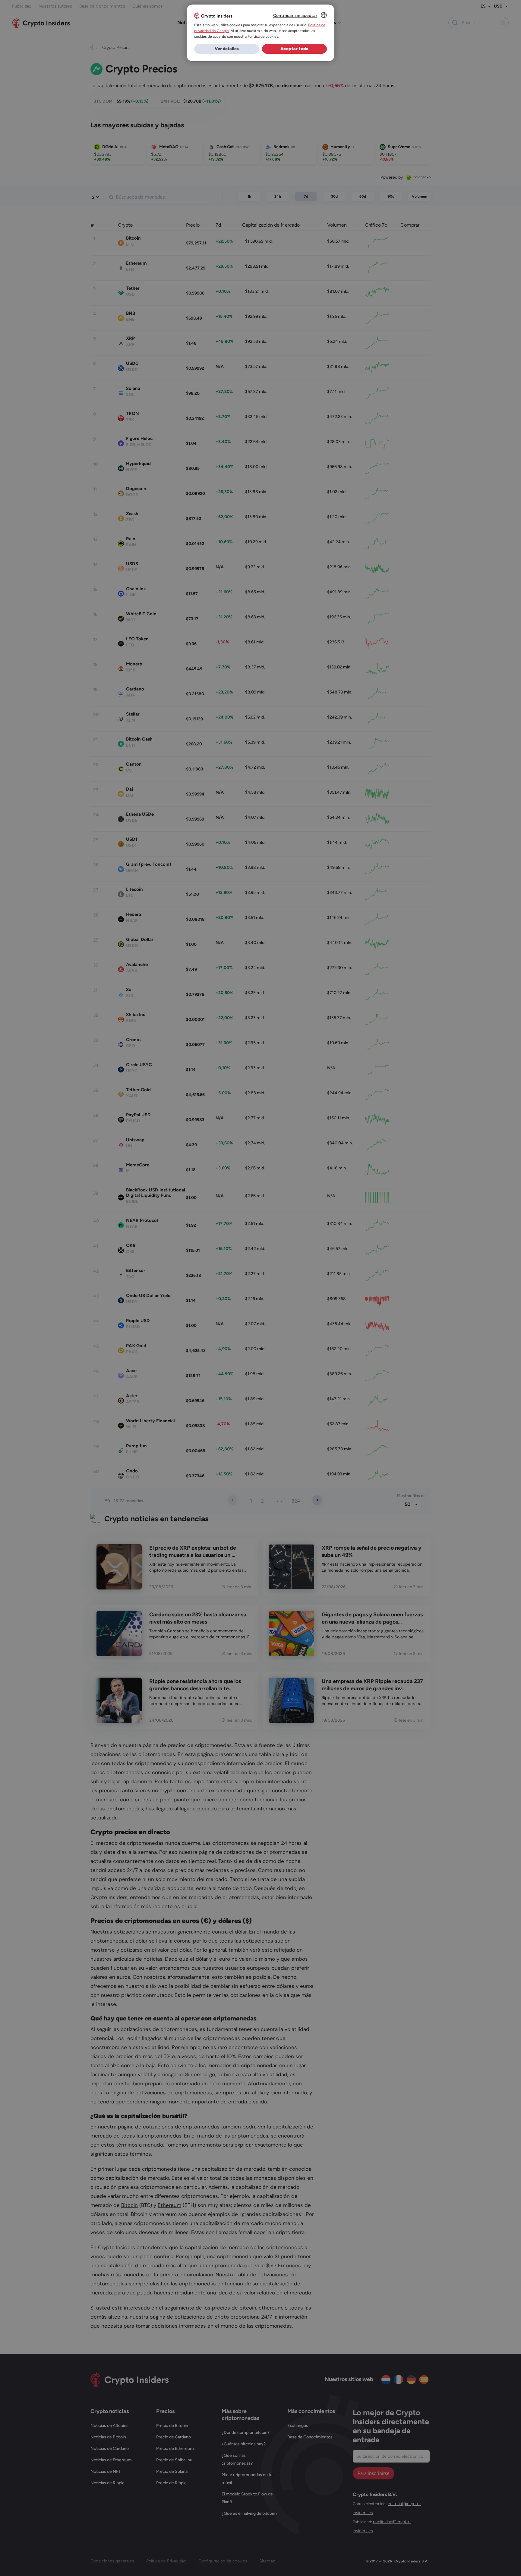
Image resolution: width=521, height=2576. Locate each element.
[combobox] (324, 15)
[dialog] (260, 33)
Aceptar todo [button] (294, 49)
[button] (227, 49)
